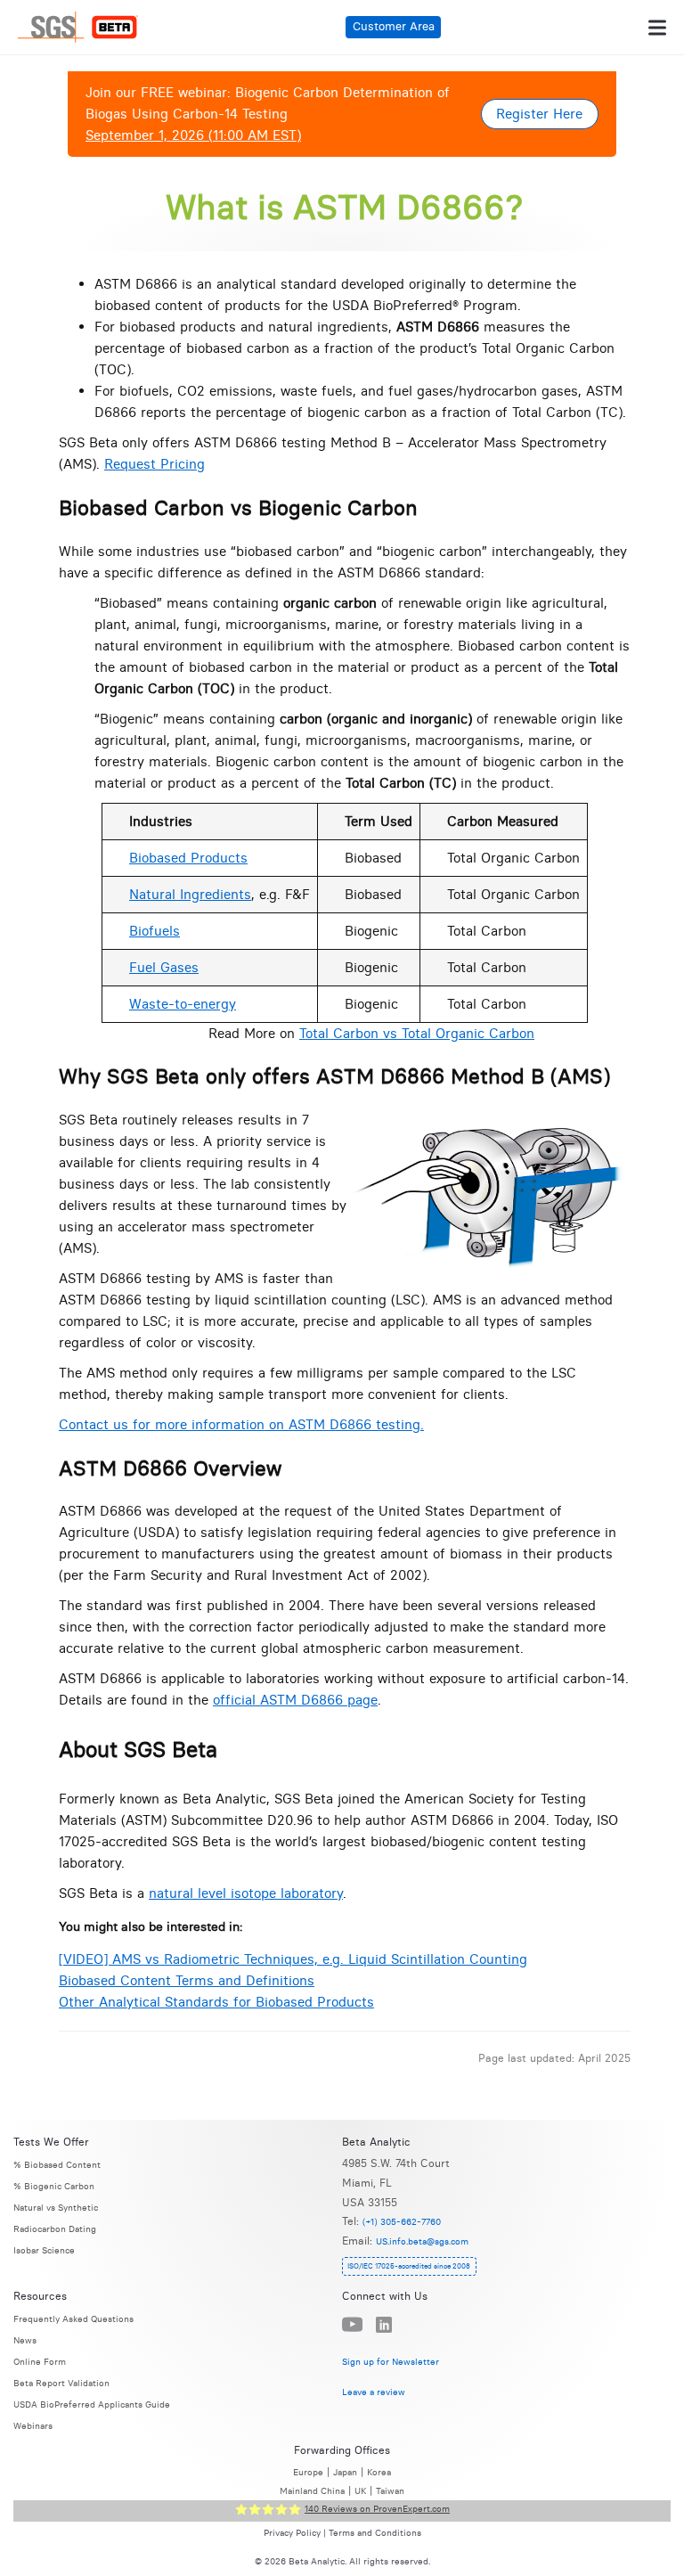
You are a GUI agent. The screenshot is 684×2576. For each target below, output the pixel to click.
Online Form (40, 2362)
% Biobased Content (57, 2165)
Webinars (33, 2426)
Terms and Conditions (375, 2533)
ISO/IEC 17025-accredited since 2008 (409, 2266)
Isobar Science (44, 2250)
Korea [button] (379, 2472)
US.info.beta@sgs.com (422, 2241)
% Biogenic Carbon (54, 2186)
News (25, 2340)
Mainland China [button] (312, 2491)
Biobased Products (188, 858)
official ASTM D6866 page (295, 1700)
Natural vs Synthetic (56, 2208)
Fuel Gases (164, 967)
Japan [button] (345, 2472)
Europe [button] (308, 2472)
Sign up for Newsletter (391, 2362)
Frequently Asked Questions (73, 2319)
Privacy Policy (292, 2533)
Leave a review (374, 2391)
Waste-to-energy (183, 1004)
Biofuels (155, 931)
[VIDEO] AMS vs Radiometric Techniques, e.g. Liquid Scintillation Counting (293, 1959)
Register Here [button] (539, 114)
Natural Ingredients (190, 894)
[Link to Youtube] (352, 2325)
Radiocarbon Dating (55, 2229)
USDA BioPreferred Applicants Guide (92, 2404)
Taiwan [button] (390, 2491)
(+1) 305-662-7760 (402, 2222)
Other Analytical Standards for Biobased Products (216, 2002)
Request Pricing (155, 464)
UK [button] (360, 2491)
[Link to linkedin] (384, 2325)
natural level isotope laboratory (246, 1893)
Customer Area (394, 26)
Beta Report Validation (61, 2383)
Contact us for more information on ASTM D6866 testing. (241, 1424)
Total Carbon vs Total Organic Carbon (417, 1033)
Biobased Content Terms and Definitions (187, 1980)
